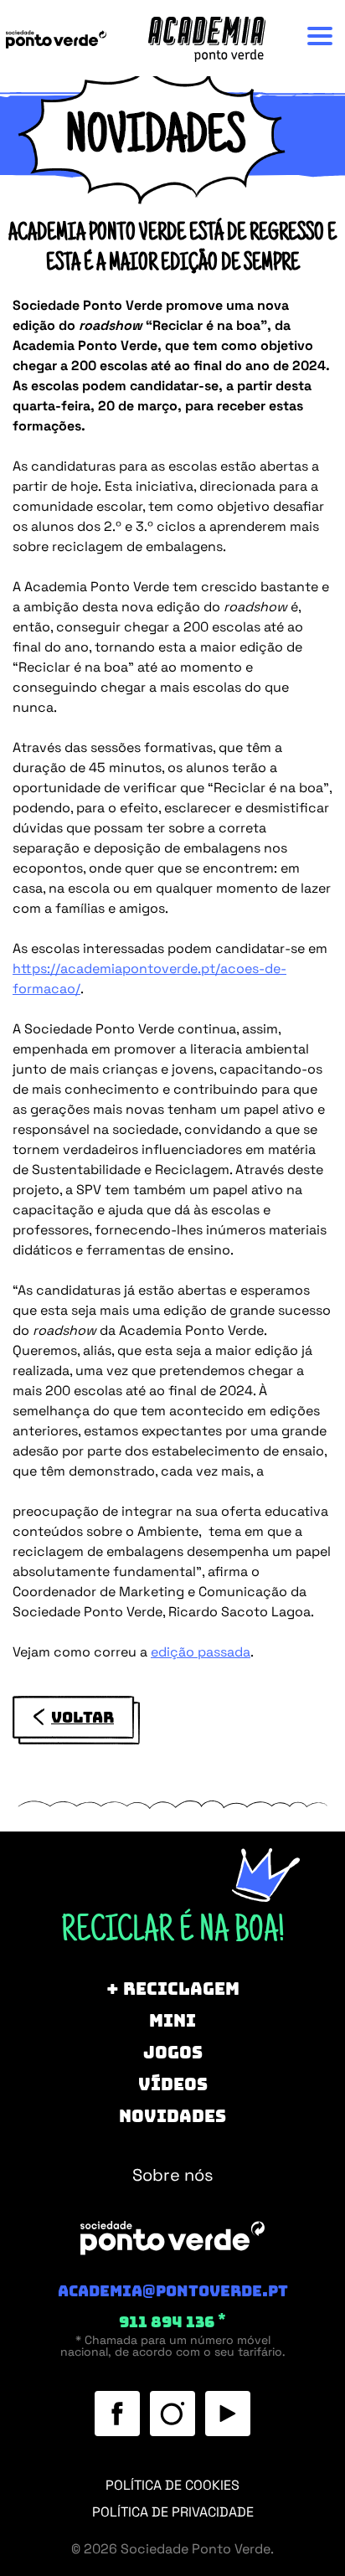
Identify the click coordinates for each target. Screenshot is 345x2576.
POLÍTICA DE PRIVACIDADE (173, 2512)
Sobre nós (166, 1512)
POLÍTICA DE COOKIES (172, 2485)
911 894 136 (172, 2322)
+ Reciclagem (173, 165)
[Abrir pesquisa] (173, 404)
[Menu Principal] (320, 36)
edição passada (201, 1652)
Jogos (173, 255)
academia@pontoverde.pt (173, 2291)
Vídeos (173, 300)
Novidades (172, 344)
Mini (172, 210)
